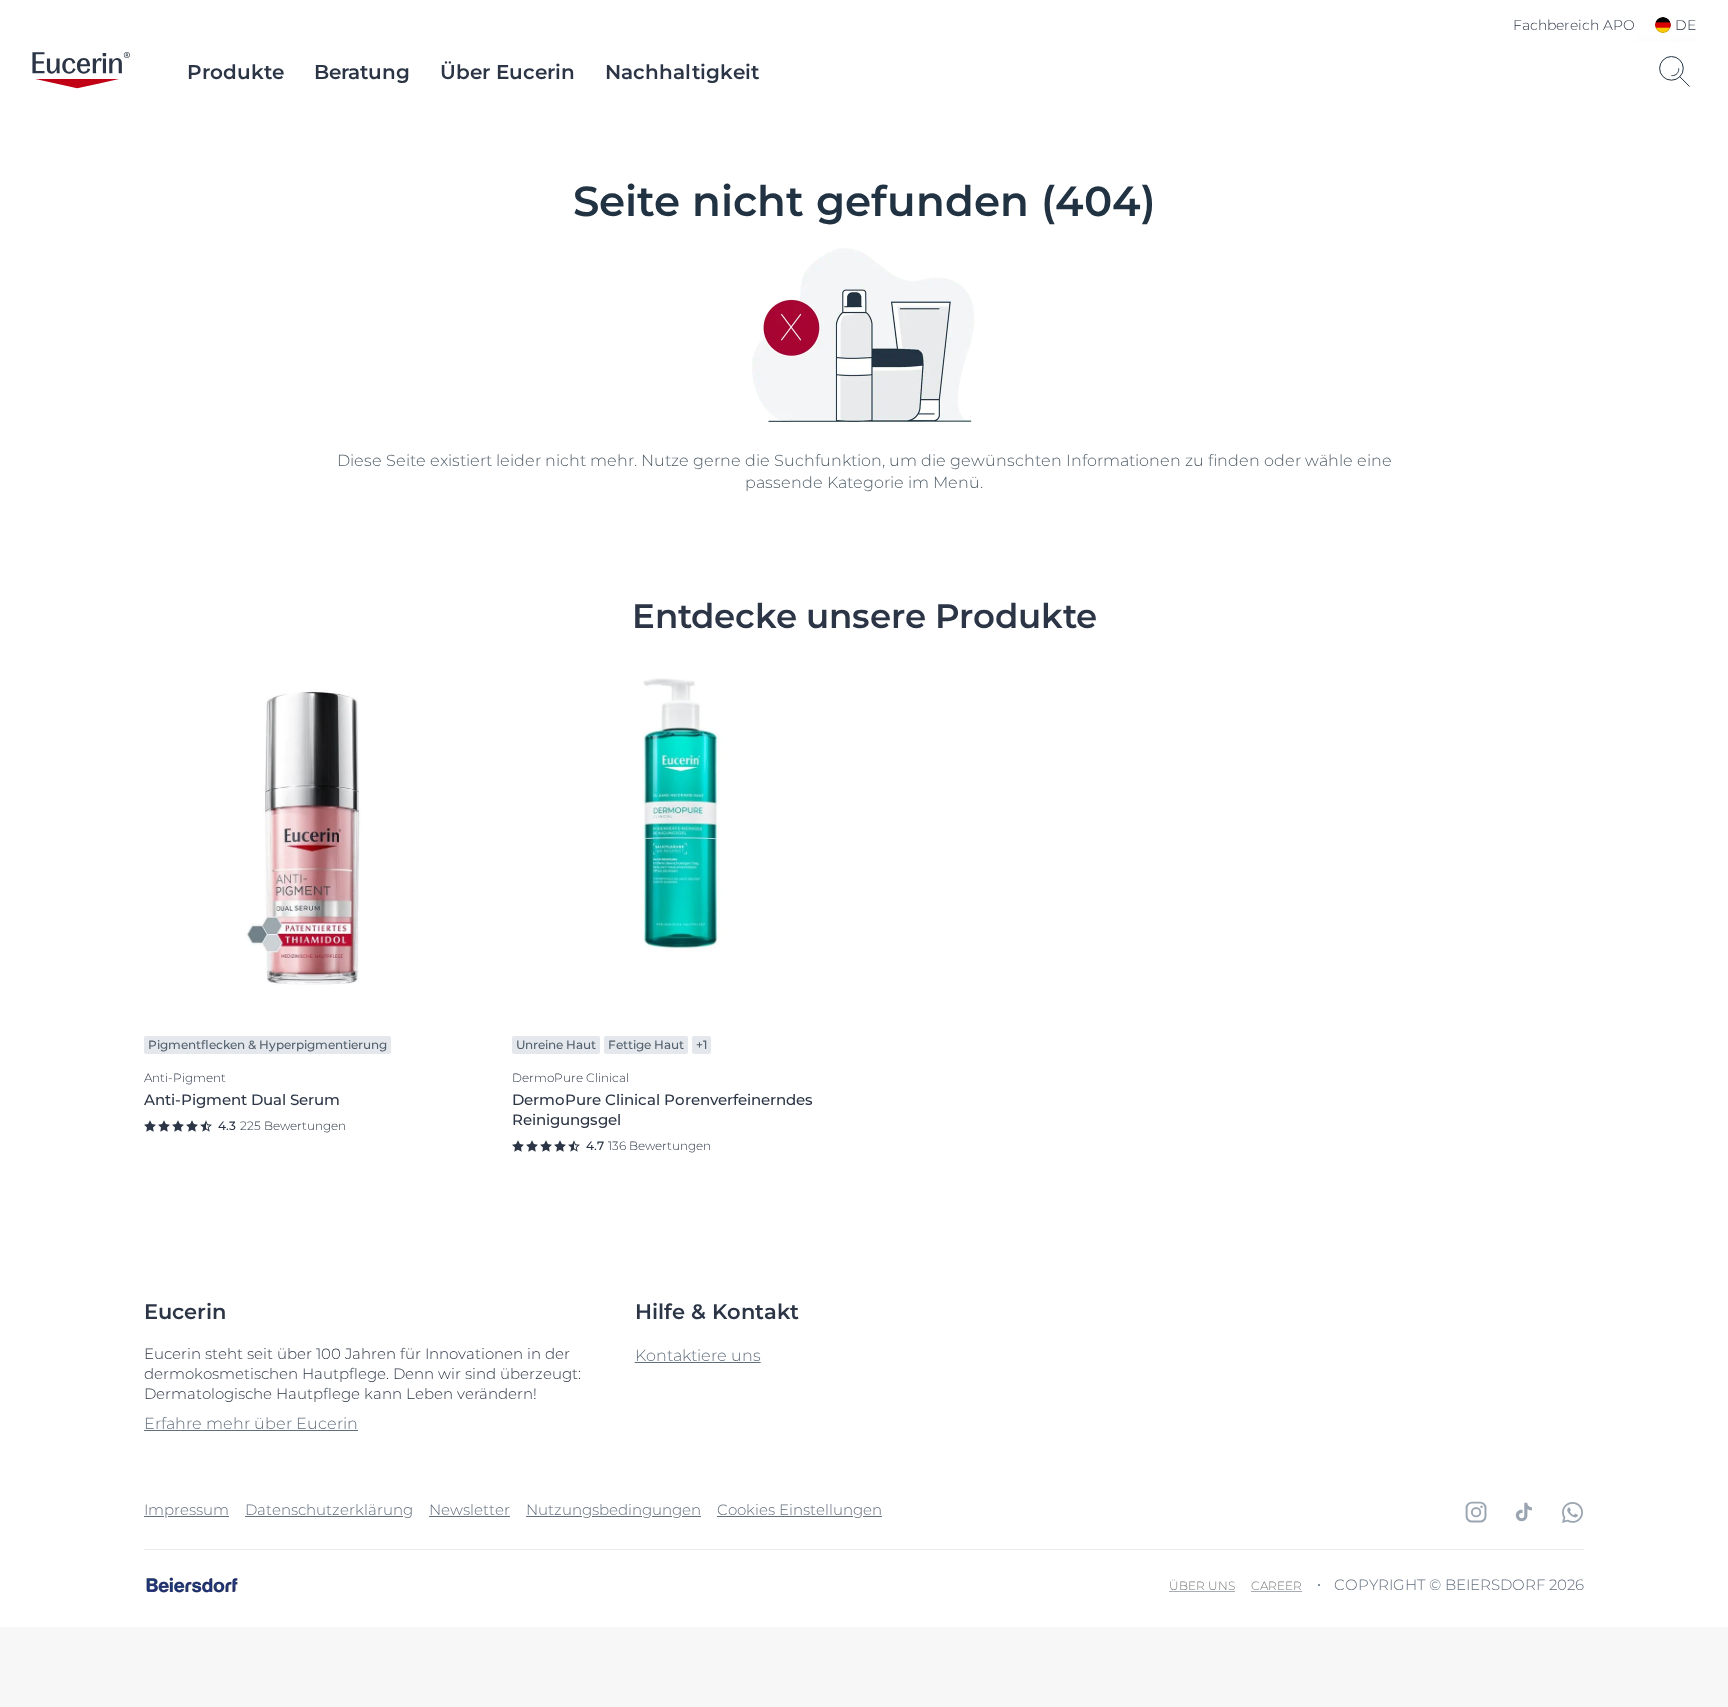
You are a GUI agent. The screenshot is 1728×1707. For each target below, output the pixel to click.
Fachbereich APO (1574, 25)
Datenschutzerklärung (329, 1509)
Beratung (362, 72)
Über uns (1202, 1585)
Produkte (235, 72)
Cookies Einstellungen (799, 1509)
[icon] (1476, 1512)
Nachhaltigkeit (682, 72)
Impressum (186, 1509)
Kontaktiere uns (698, 1355)
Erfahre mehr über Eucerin (251, 1423)
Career (1276, 1585)
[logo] (81, 72)
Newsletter (469, 1509)
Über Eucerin (507, 72)
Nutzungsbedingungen (613, 1509)
